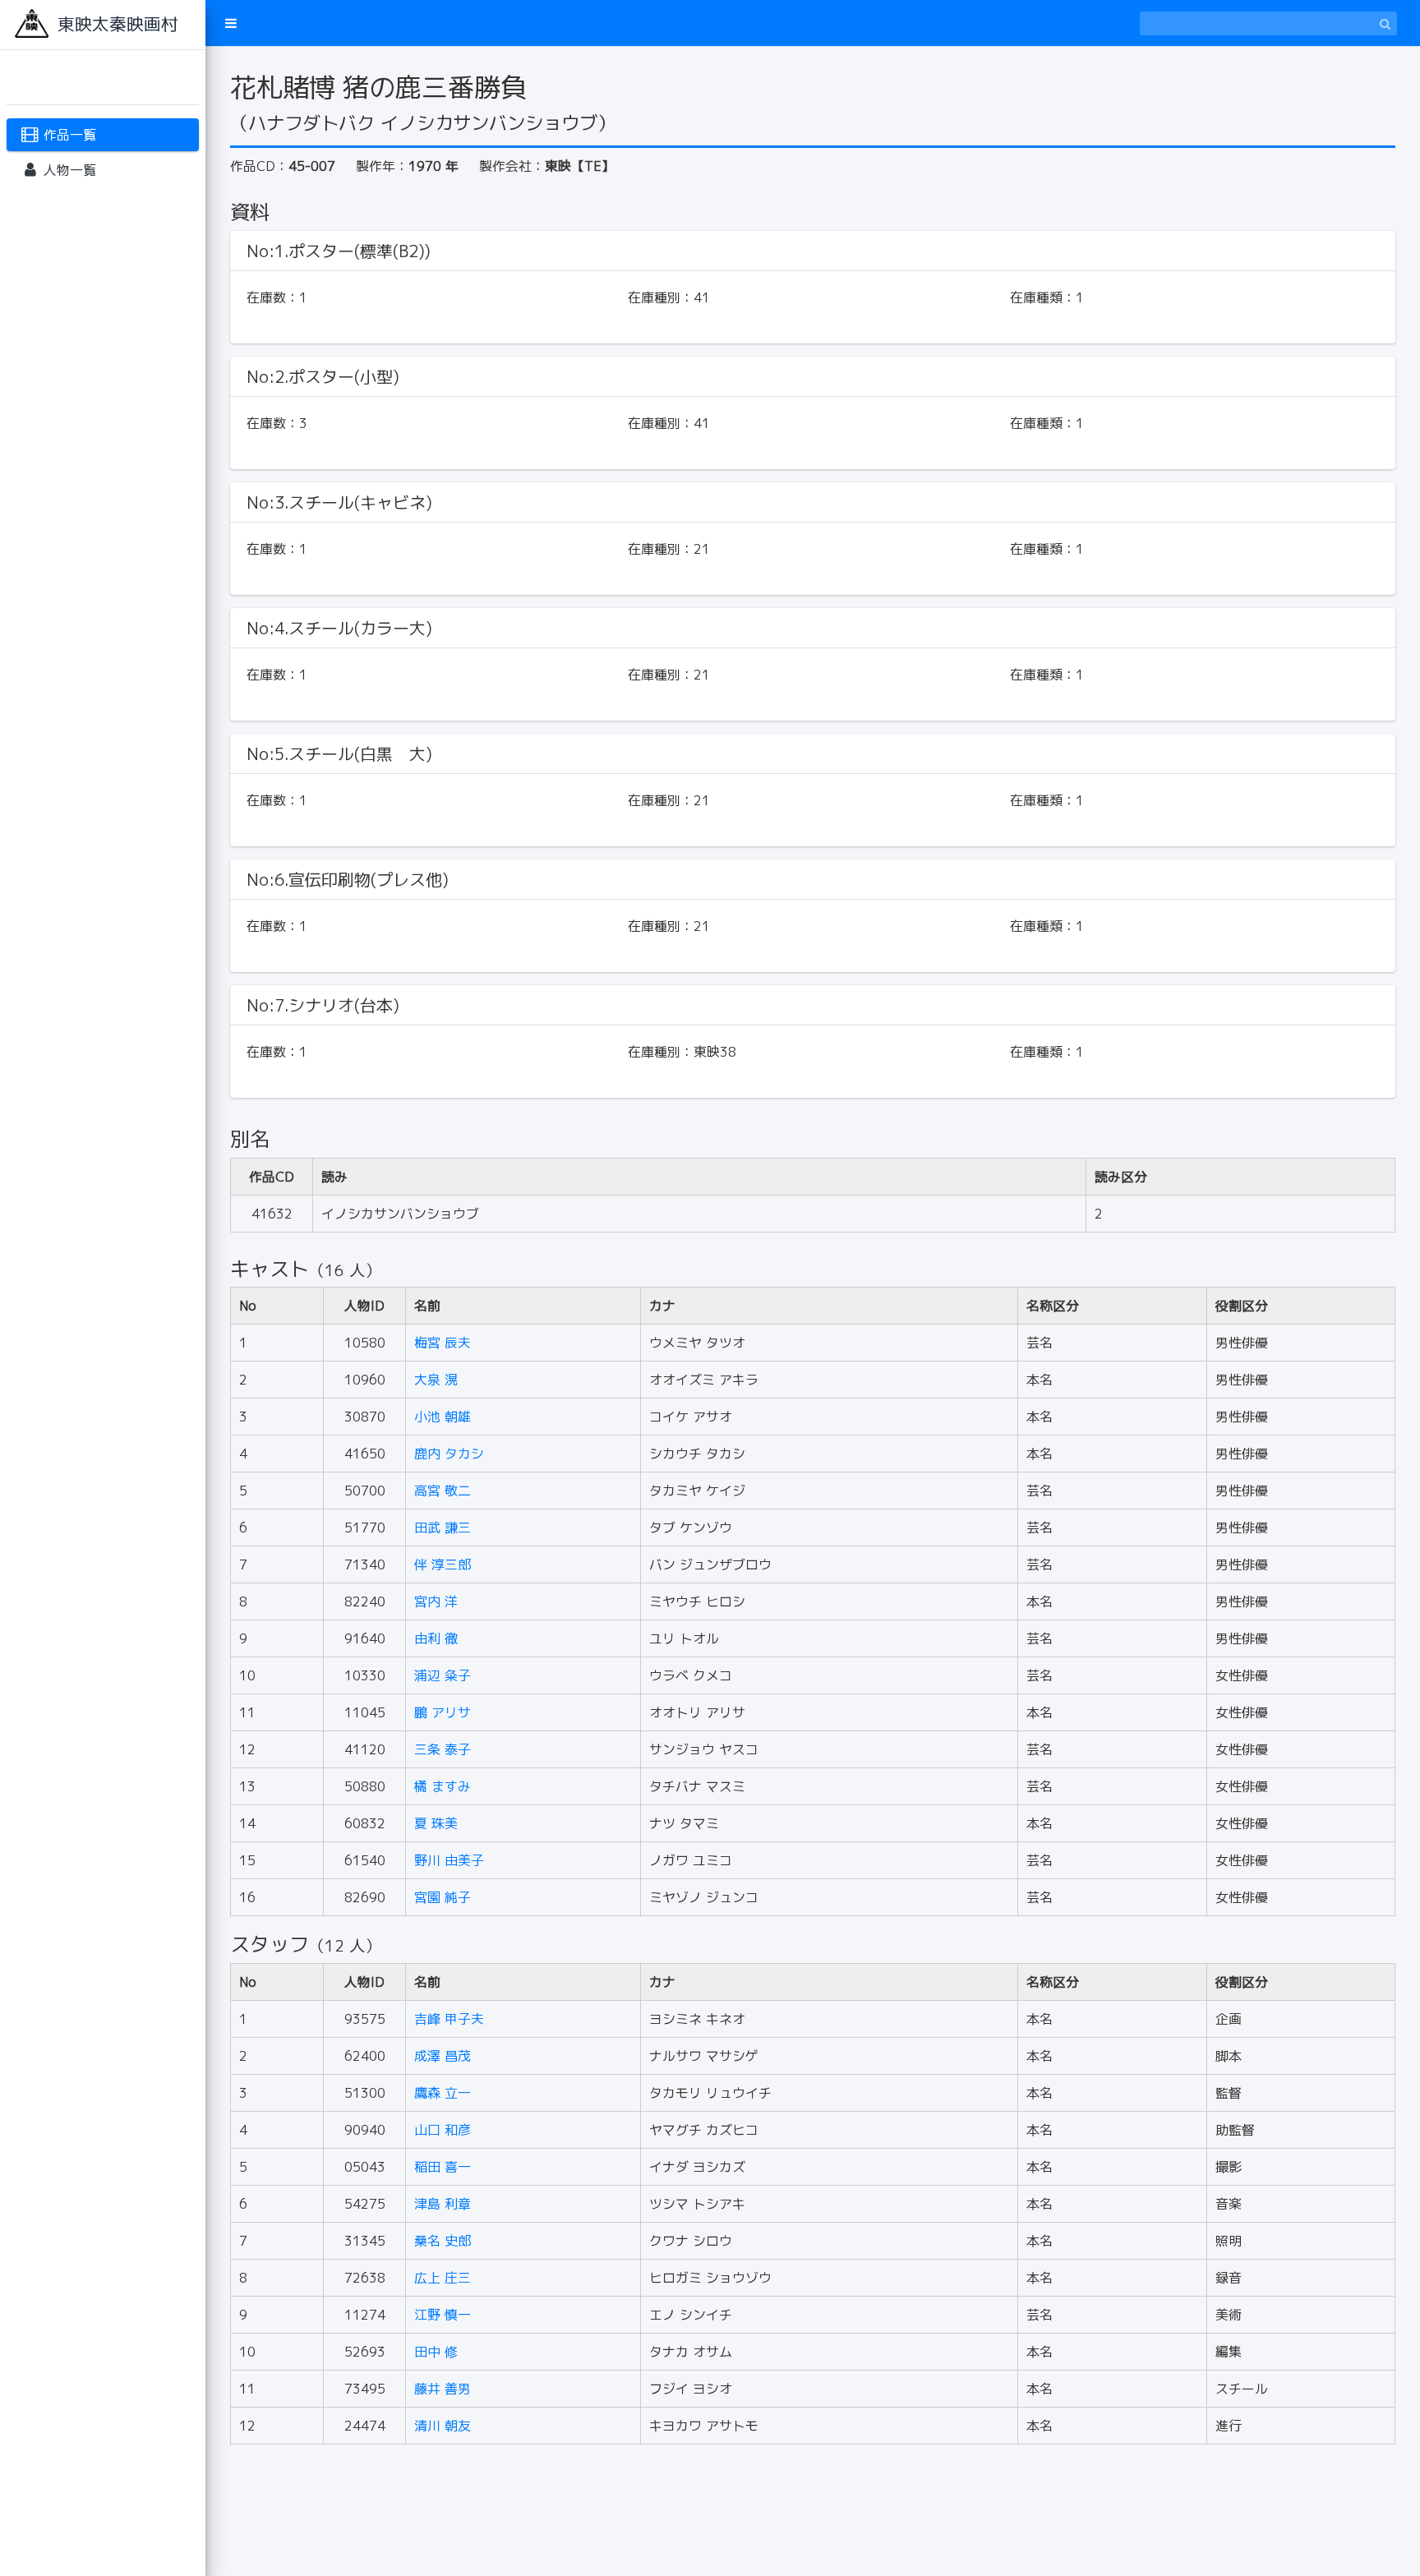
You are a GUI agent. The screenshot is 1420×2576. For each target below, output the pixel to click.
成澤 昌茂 (443, 2056)
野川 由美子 (449, 1860)
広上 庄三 (443, 2278)
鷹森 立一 (443, 2093)
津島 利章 (443, 2204)
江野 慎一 (443, 2315)
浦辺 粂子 (443, 1675)
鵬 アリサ (443, 1712)
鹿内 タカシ (449, 1454)
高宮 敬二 (443, 1491)
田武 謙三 (443, 1528)
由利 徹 (436, 1638)
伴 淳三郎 (443, 1564)
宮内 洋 (436, 1601)
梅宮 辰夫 (443, 1343)
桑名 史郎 (443, 2241)
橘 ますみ (443, 1786)
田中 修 (436, 2352)
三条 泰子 (443, 1749)
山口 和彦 (443, 2130)
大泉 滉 (436, 1380)
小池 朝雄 (443, 1417)
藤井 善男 (443, 2389)
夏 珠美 (436, 1823)
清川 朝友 (443, 2426)
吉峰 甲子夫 (449, 2019)
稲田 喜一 (443, 2167)
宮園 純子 (443, 1897)
